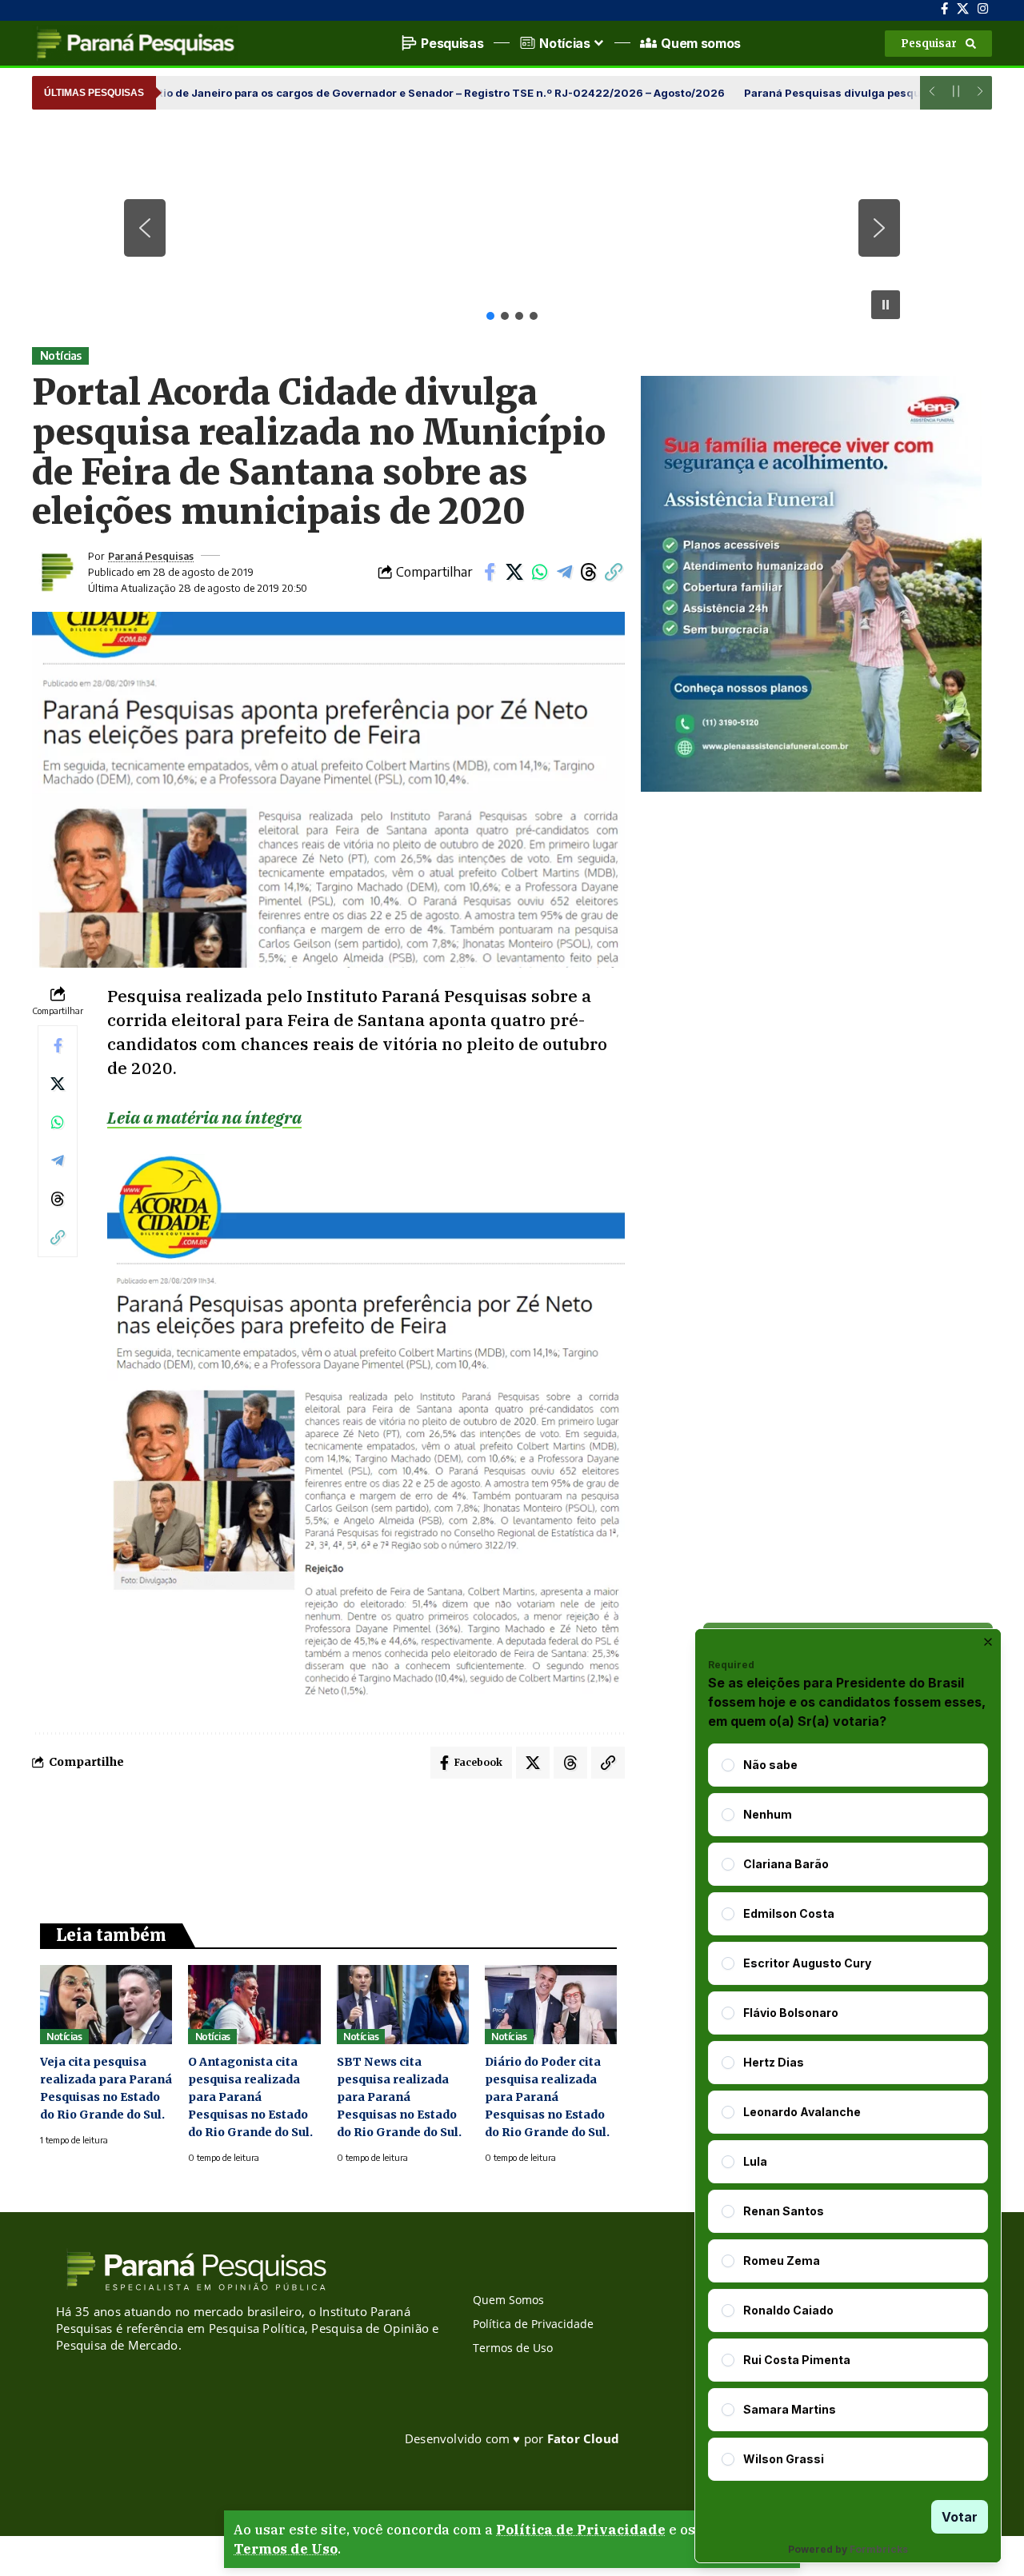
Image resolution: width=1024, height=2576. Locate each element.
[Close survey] (988, 1642)
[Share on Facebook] (490, 572)
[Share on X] (514, 572)
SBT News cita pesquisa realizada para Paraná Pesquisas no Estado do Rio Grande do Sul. (399, 2097)
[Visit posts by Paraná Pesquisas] (56, 572)
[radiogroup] (848, 2112)
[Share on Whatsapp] (539, 572)
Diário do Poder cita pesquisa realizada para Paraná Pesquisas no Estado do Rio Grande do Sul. (547, 2097)
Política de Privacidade (581, 2530)
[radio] (728, 1765)
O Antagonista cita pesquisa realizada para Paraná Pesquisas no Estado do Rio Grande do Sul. (250, 2097)
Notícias (61, 355)
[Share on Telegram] (564, 572)
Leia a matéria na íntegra (204, 1117)
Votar (960, 2517)
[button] (938, 44)
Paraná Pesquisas (151, 556)
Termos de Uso (286, 2549)
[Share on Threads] (589, 572)
